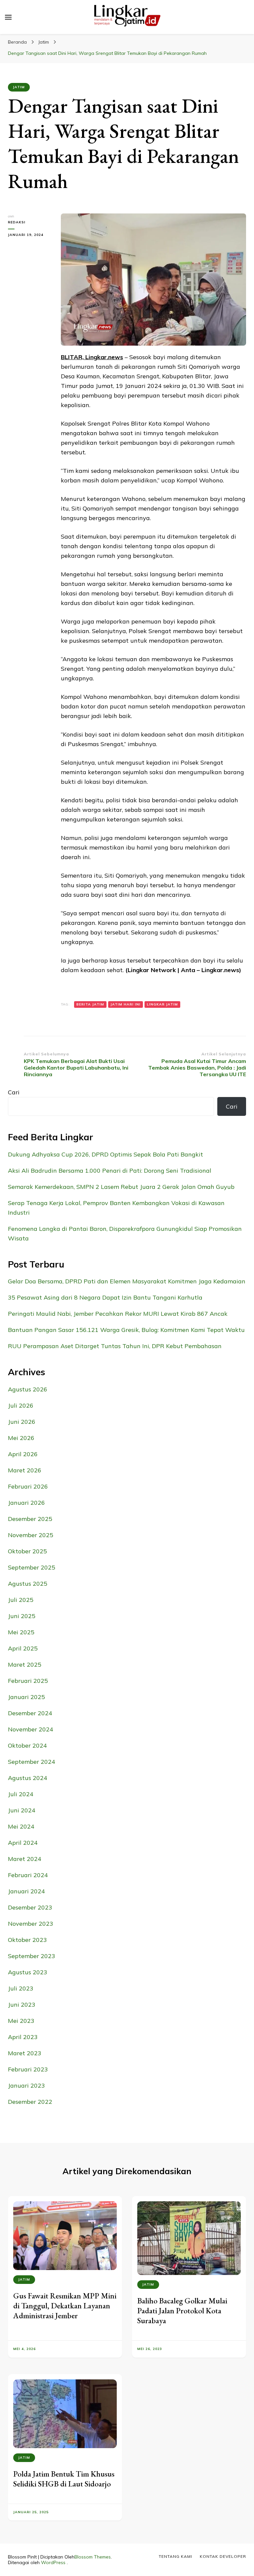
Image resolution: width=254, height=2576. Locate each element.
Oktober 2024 (27, 1745)
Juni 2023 (22, 2005)
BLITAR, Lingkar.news (92, 357)
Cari (14, 1092)
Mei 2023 (21, 2021)
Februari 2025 (28, 1681)
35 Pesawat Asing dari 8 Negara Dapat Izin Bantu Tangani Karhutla (105, 1297)
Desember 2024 (30, 1713)
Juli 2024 (21, 1794)
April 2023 (23, 2037)
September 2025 (32, 1567)
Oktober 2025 (27, 1551)
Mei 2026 (21, 1438)
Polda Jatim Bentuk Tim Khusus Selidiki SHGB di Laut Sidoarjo (64, 2479)
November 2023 (31, 1924)
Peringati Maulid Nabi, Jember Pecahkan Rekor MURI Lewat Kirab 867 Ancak (118, 1314)
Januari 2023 (26, 2085)
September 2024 (32, 1762)
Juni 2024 (22, 1810)
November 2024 (31, 1729)
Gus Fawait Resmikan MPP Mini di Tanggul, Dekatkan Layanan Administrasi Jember (65, 2306)
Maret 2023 (25, 2053)
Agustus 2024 (28, 1778)
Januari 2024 (26, 1891)
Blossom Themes (93, 2557)
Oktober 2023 (27, 1940)
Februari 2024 (28, 1875)
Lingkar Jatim (162, 1004)
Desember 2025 (30, 1519)
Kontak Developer (223, 2556)
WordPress (53, 2562)
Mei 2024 (21, 1826)
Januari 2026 (26, 1503)
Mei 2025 (21, 1632)
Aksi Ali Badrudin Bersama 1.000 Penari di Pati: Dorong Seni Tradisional (110, 1171)
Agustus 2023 (28, 1972)
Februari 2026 (28, 1486)
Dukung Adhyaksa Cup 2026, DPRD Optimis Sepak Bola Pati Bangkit (106, 1154)
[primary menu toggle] (8, 17)
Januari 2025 (26, 1697)
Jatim (19, 87)
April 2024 (23, 1843)
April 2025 (23, 1648)
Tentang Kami (175, 2556)
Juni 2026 (22, 1422)
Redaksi (17, 222)
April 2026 (23, 1454)
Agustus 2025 (28, 1584)
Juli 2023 (21, 1988)
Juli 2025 (21, 1600)
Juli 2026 (21, 1405)
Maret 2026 (25, 1470)
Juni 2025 (22, 1616)
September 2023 (32, 1956)
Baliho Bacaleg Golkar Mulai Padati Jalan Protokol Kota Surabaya (182, 2311)
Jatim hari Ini (126, 1004)
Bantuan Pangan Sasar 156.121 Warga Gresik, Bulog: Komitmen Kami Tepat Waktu (126, 1330)
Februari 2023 (28, 2069)
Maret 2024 (25, 1859)
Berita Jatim (90, 1004)
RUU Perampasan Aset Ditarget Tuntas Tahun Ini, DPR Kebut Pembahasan (115, 1346)
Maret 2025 (25, 1665)
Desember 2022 (30, 2102)
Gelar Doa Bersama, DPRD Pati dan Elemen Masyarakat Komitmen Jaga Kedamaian (127, 1281)
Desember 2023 (30, 1907)
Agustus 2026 (28, 1389)
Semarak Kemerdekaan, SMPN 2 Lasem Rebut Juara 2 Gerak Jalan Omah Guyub (121, 1187)
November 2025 (31, 1535)
